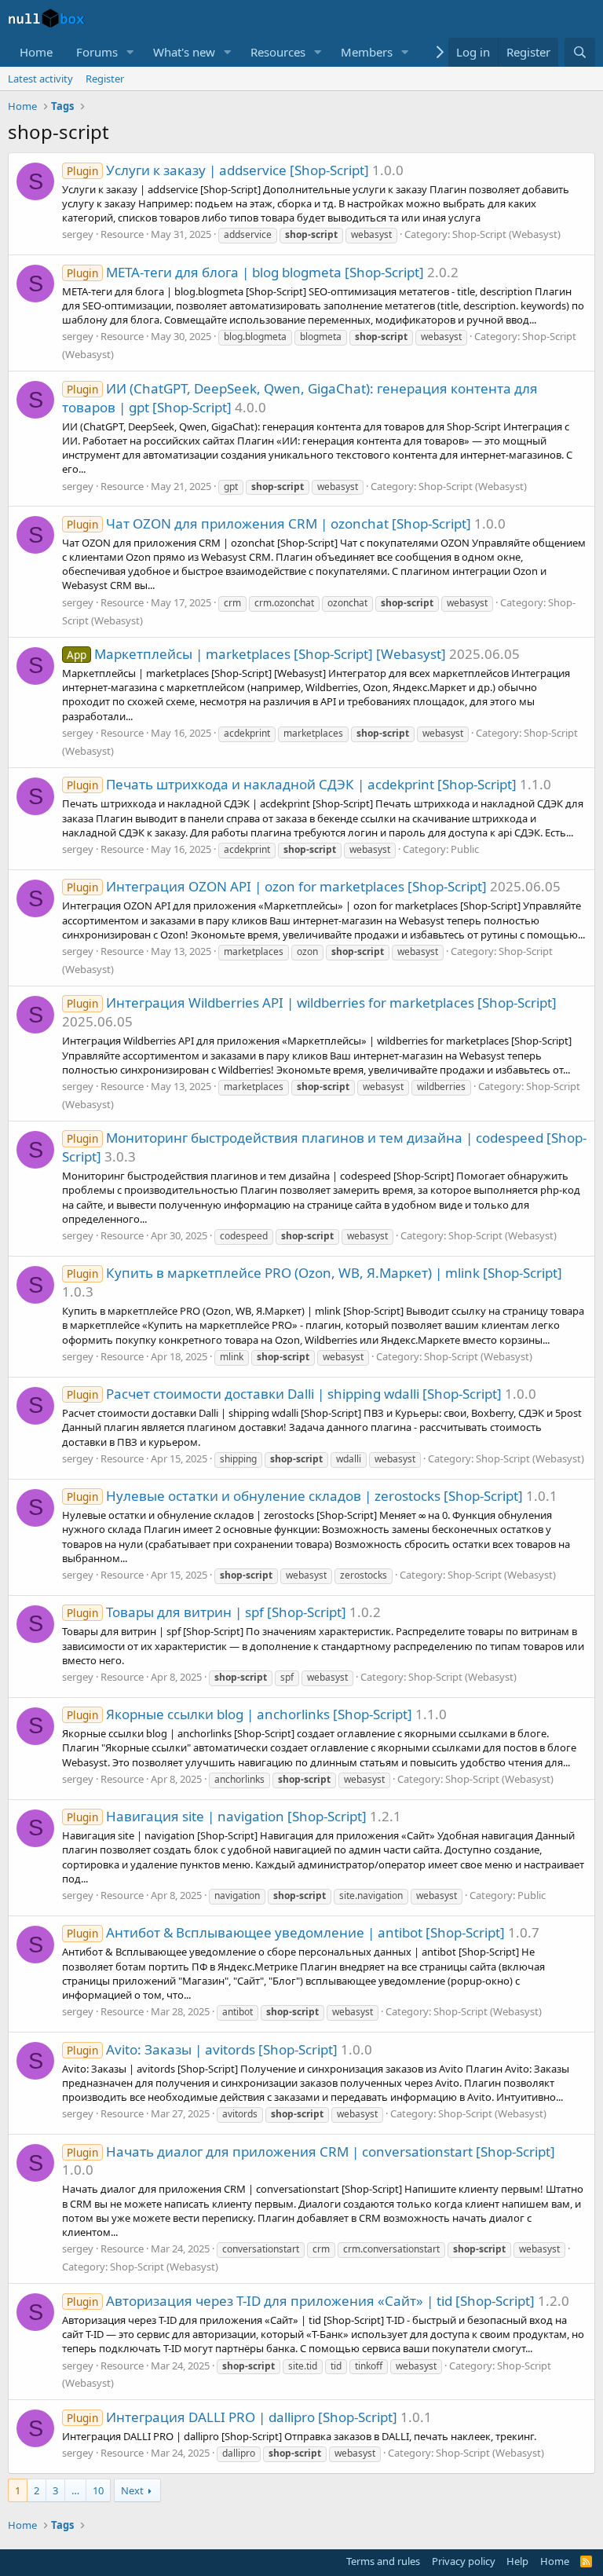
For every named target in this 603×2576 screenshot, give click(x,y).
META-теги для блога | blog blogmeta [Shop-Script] (245, 272)
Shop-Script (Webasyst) (506, 234)
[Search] (580, 52)
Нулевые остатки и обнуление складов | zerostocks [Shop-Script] (295, 1496)
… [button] (75, 2490)
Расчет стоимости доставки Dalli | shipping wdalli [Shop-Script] (284, 1394)
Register (105, 79)
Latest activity (40, 79)
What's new (184, 52)
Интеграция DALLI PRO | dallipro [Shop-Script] (232, 2417)
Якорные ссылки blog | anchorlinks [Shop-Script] (239, 1714)
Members (367, 52)
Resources (278, 52)
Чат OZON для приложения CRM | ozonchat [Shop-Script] (269, 523)
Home (36, 52)
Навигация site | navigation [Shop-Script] (217, 1816)
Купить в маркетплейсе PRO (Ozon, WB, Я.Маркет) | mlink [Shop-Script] (314, 1273)
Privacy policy (464, 2561)
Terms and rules (383, 2561)
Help (517, 2561)
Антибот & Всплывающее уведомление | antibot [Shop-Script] (286, 1932)
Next (132, 2490)
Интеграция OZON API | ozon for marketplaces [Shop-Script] (277, 886)
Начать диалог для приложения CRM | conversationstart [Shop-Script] (311, 2152)
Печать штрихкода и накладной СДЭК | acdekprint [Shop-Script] (292, 784)
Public (465, 849)
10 (98, 2490)
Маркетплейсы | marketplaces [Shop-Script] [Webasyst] (256, 654)
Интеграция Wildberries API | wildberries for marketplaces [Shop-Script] (312, 1003)
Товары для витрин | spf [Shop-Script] (206, 1612)
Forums (97, 52)
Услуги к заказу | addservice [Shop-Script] (218, 170)
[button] (130, 52)
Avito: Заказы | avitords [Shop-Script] (202, 2049)
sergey (78, 234)
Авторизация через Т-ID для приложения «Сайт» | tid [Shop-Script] (301, 2301)
